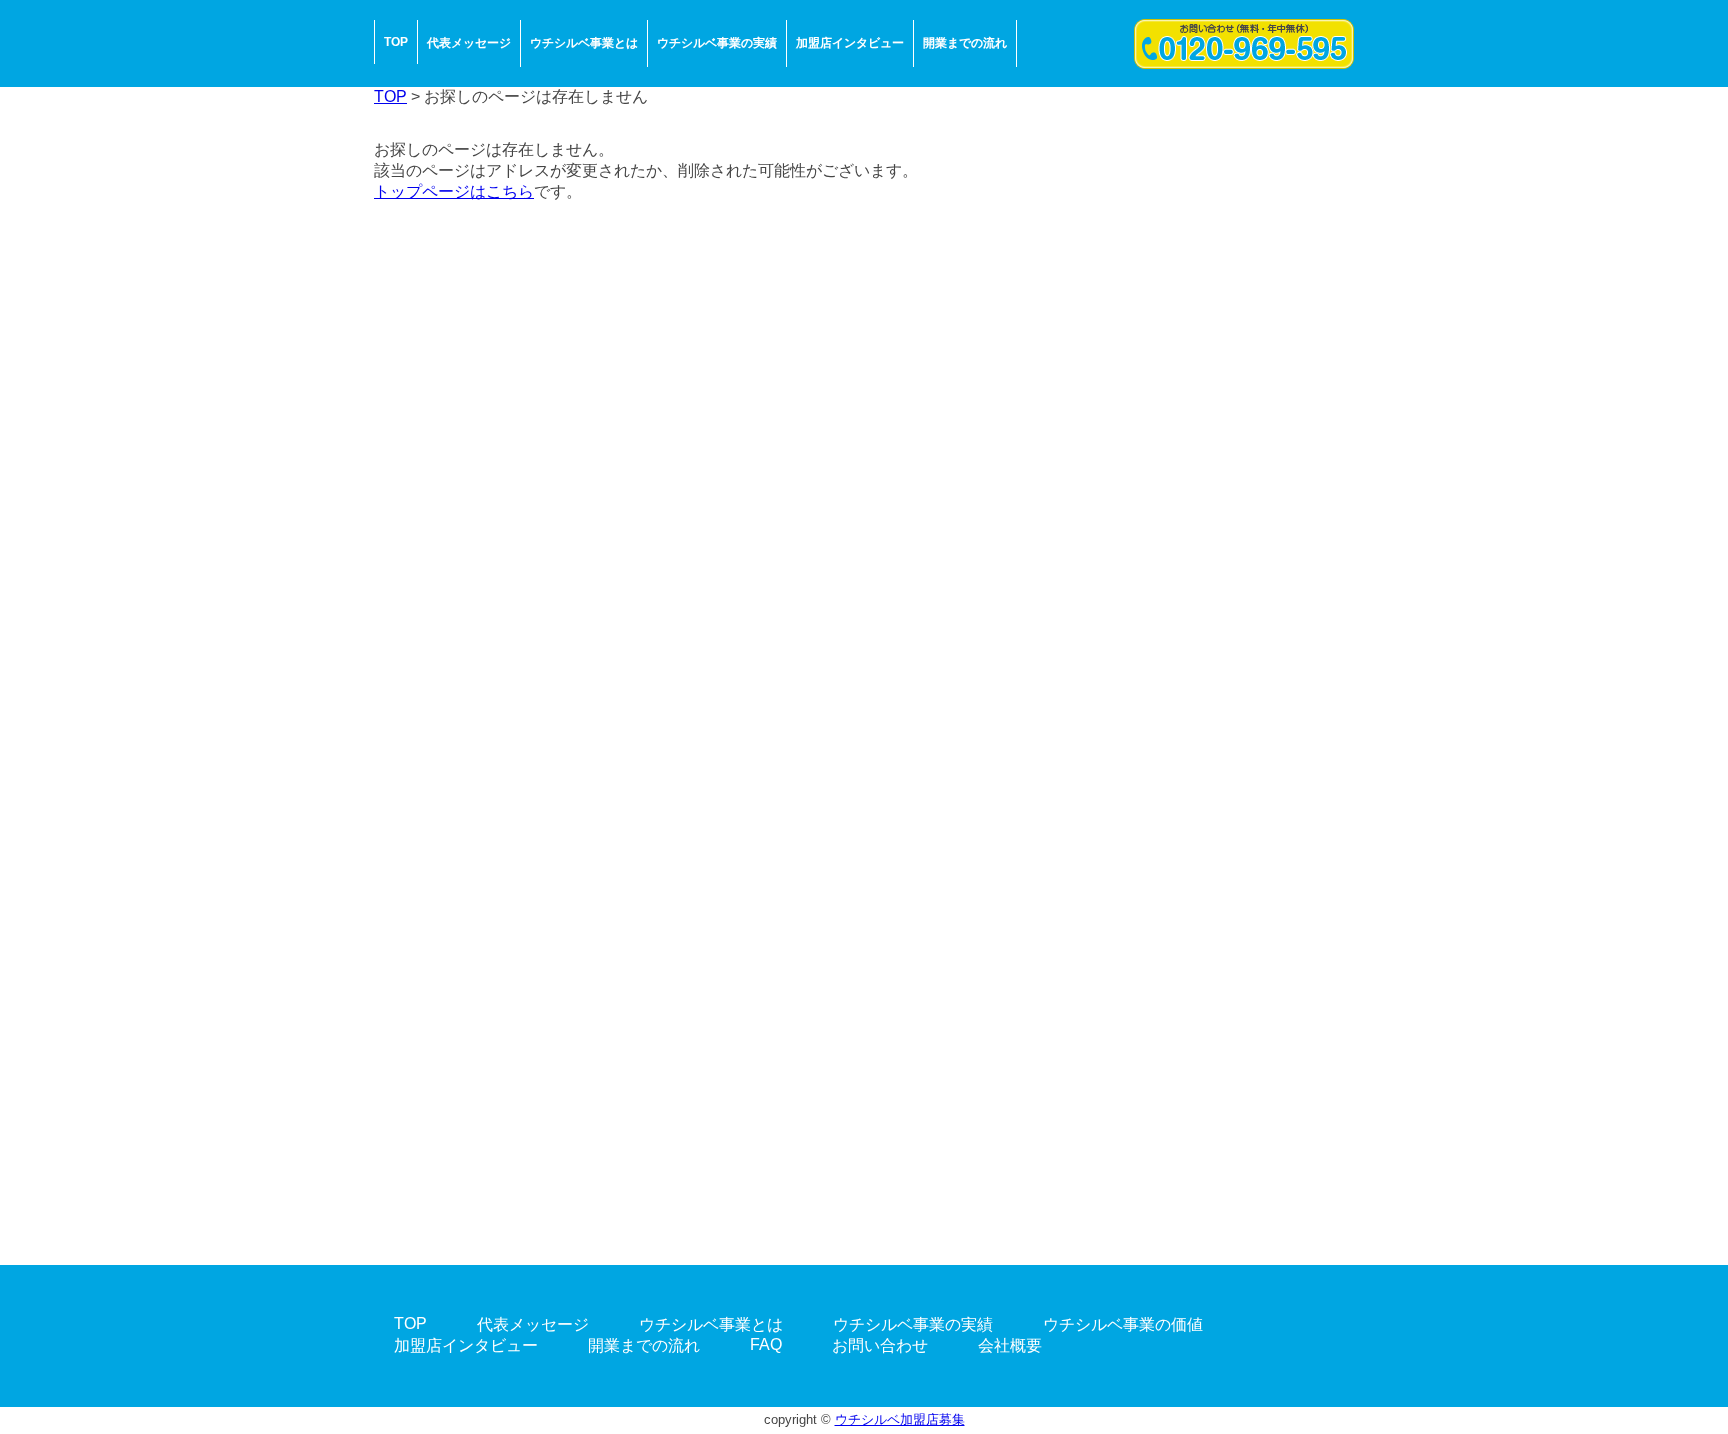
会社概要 (1010, 1345)
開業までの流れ (965, 43)
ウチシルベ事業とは (584, 43)
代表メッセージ (469, 43)
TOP (396, 42)
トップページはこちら (454, 191)
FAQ (766, 1344)
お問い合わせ (880, 1345)
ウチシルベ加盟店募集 (900, 1419)
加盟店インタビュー (850, 43)
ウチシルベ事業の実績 (717, 43)
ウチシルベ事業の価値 (1123, 1324)
